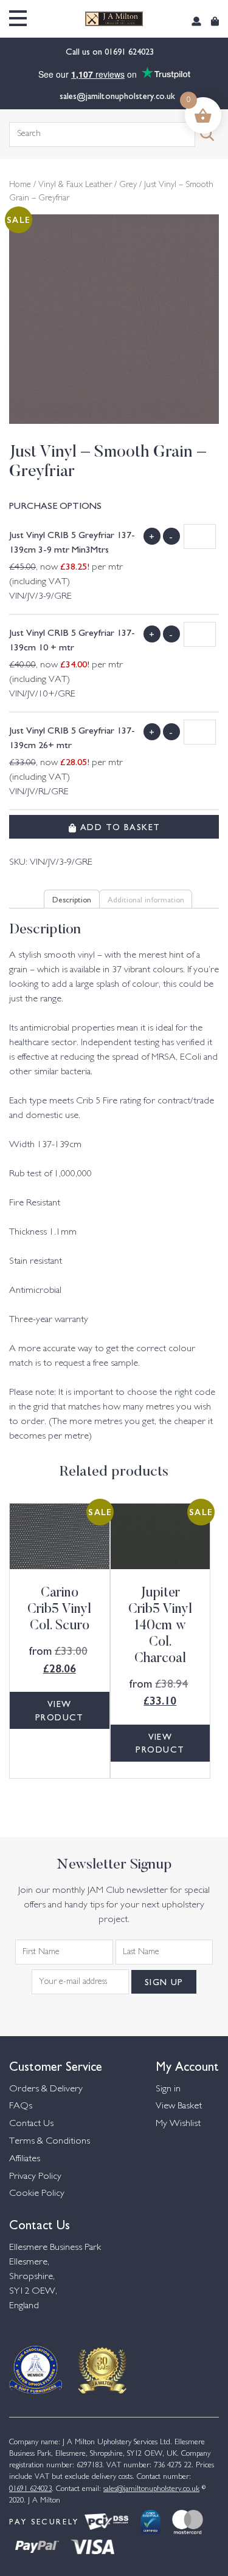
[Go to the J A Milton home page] (114, 19)
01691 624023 (130, 51)
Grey (128, 185)
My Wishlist (178, 2124)
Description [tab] (72, 899)
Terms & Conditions (50, 2142)
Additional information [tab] (146, 899)
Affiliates (25, 2159)
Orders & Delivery (46, 2089)
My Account (187, 2065)
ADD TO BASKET (118, 826)
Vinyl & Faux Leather (75, 185)
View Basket (179, 2106)
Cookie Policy (37, 2194)
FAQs (21, 2106)
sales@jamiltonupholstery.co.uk (117, 95)
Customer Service (56, 2065)
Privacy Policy (35, 2177)
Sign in (168, 2089)
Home (20, 185)
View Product (60, 1710)
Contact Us (31, 2124)
